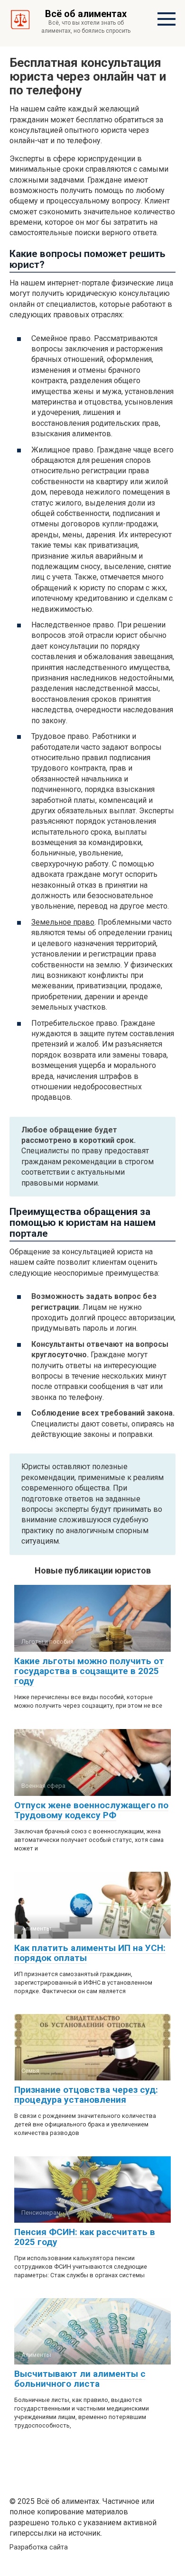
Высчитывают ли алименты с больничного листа (80, 2379)
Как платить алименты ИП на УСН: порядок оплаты (90, 1953)
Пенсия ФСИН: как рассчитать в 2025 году (85, 2237)
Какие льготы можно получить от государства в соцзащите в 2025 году (89, 1671)
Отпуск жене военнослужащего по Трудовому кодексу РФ (91, 1810)
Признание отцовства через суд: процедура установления (86, 2095)
